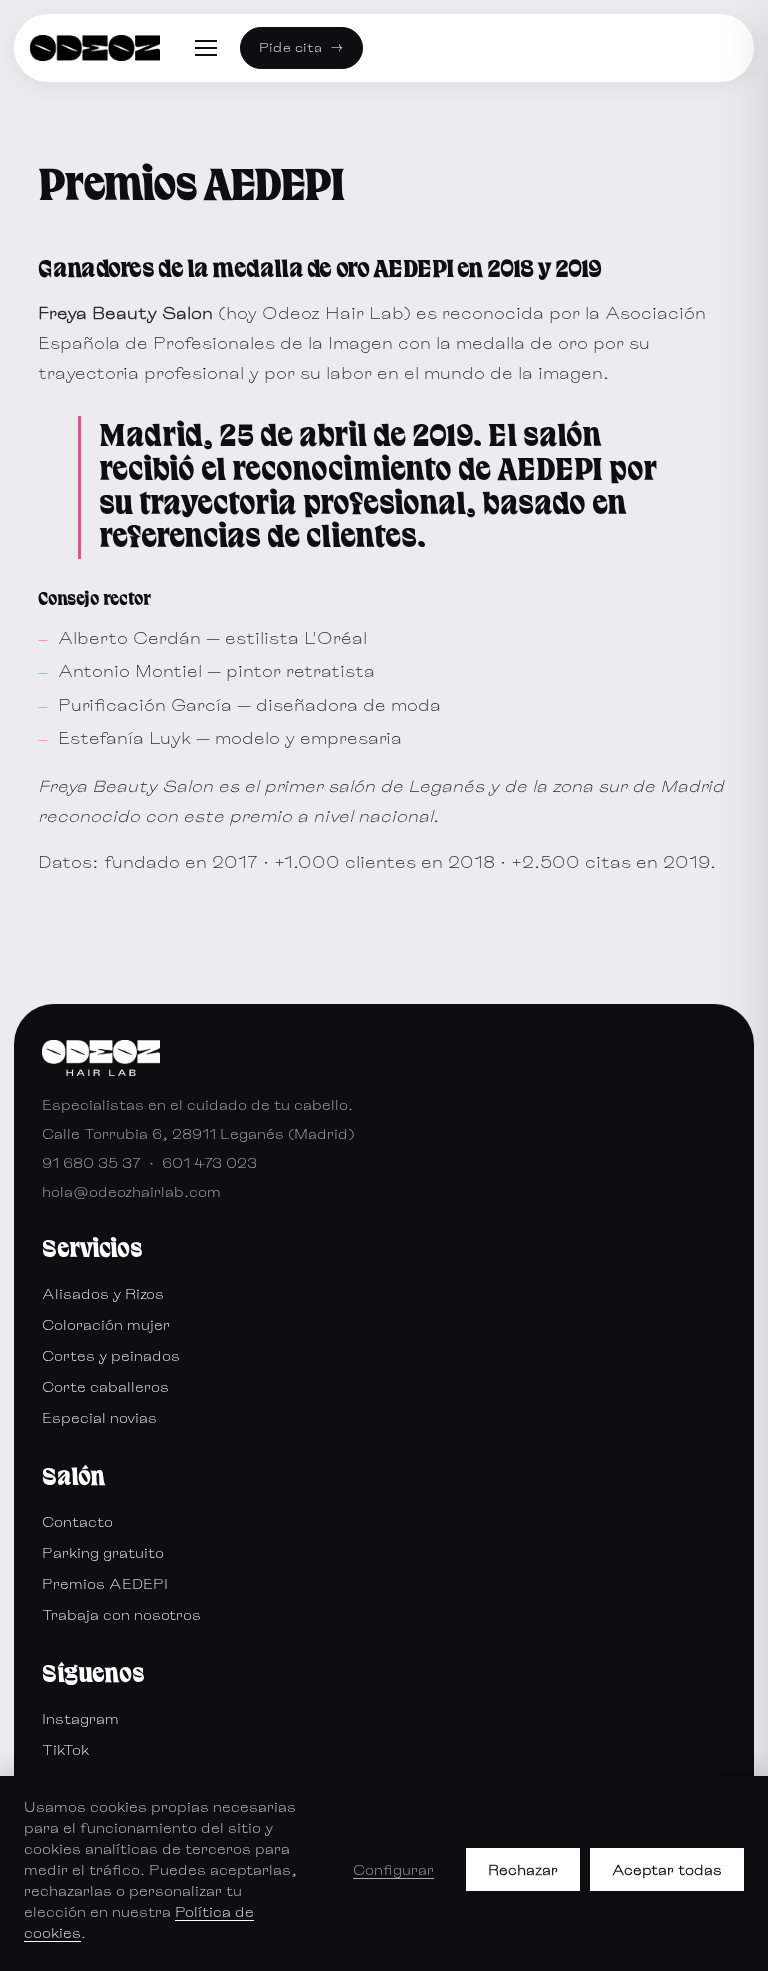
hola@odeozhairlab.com (131, 1191)
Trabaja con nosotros (121, 1614)
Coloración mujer (106, 1324)
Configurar (393, 1869)
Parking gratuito (103, 1552)
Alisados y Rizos (103, 1293)
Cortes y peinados (111, 1355)
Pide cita (301, 47)
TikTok (65, 1749)
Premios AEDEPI (105, 1583)
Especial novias (99, 1417)
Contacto (77, 1521)
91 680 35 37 (91, 1162)
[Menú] (206, 48)
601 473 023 (209, 1162)
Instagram (80, 1718)
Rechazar (523, 1869)
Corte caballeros (105, 1386)
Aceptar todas (667, 1869)
